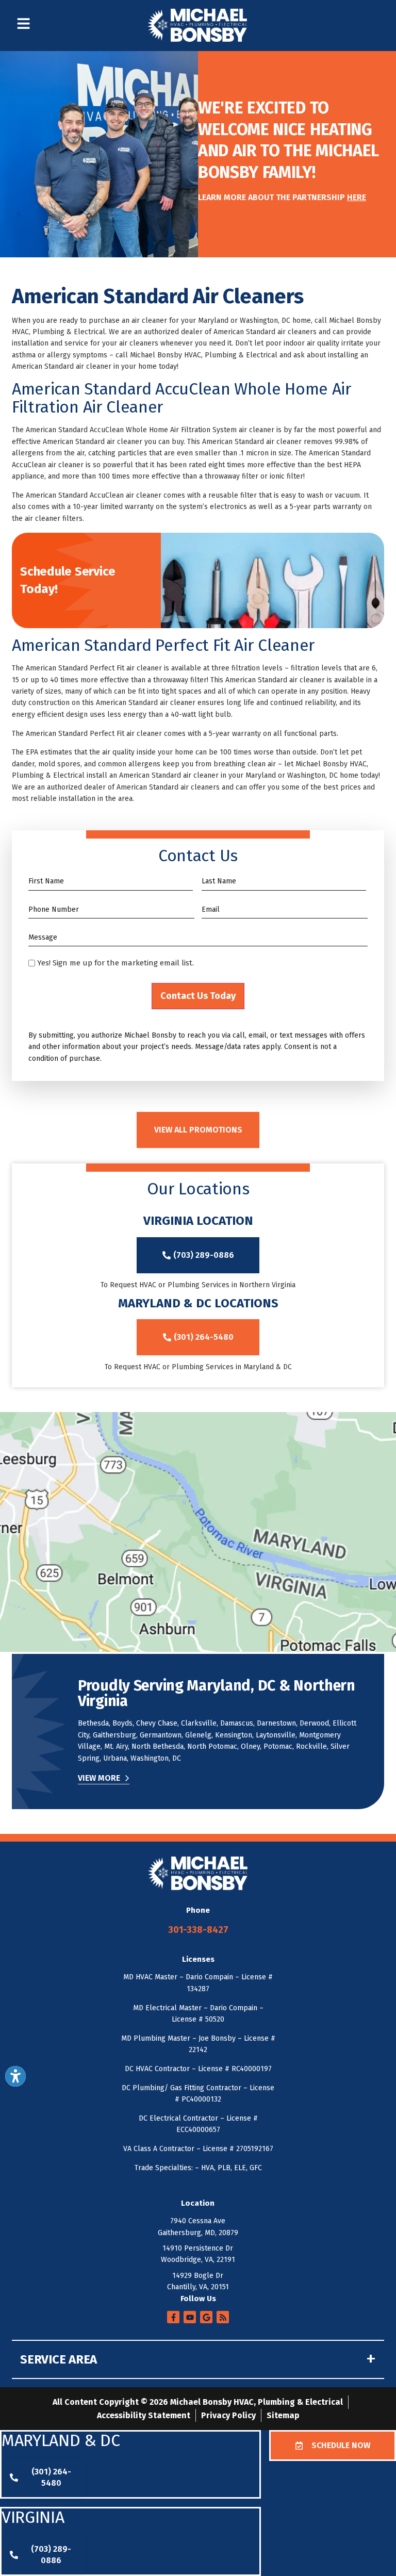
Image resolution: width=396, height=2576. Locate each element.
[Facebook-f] (173, 2317)
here (357, 197)
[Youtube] (190, 2317)
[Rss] (223, 2317)
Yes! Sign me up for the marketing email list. (115, 963)
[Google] (206, 2317)
